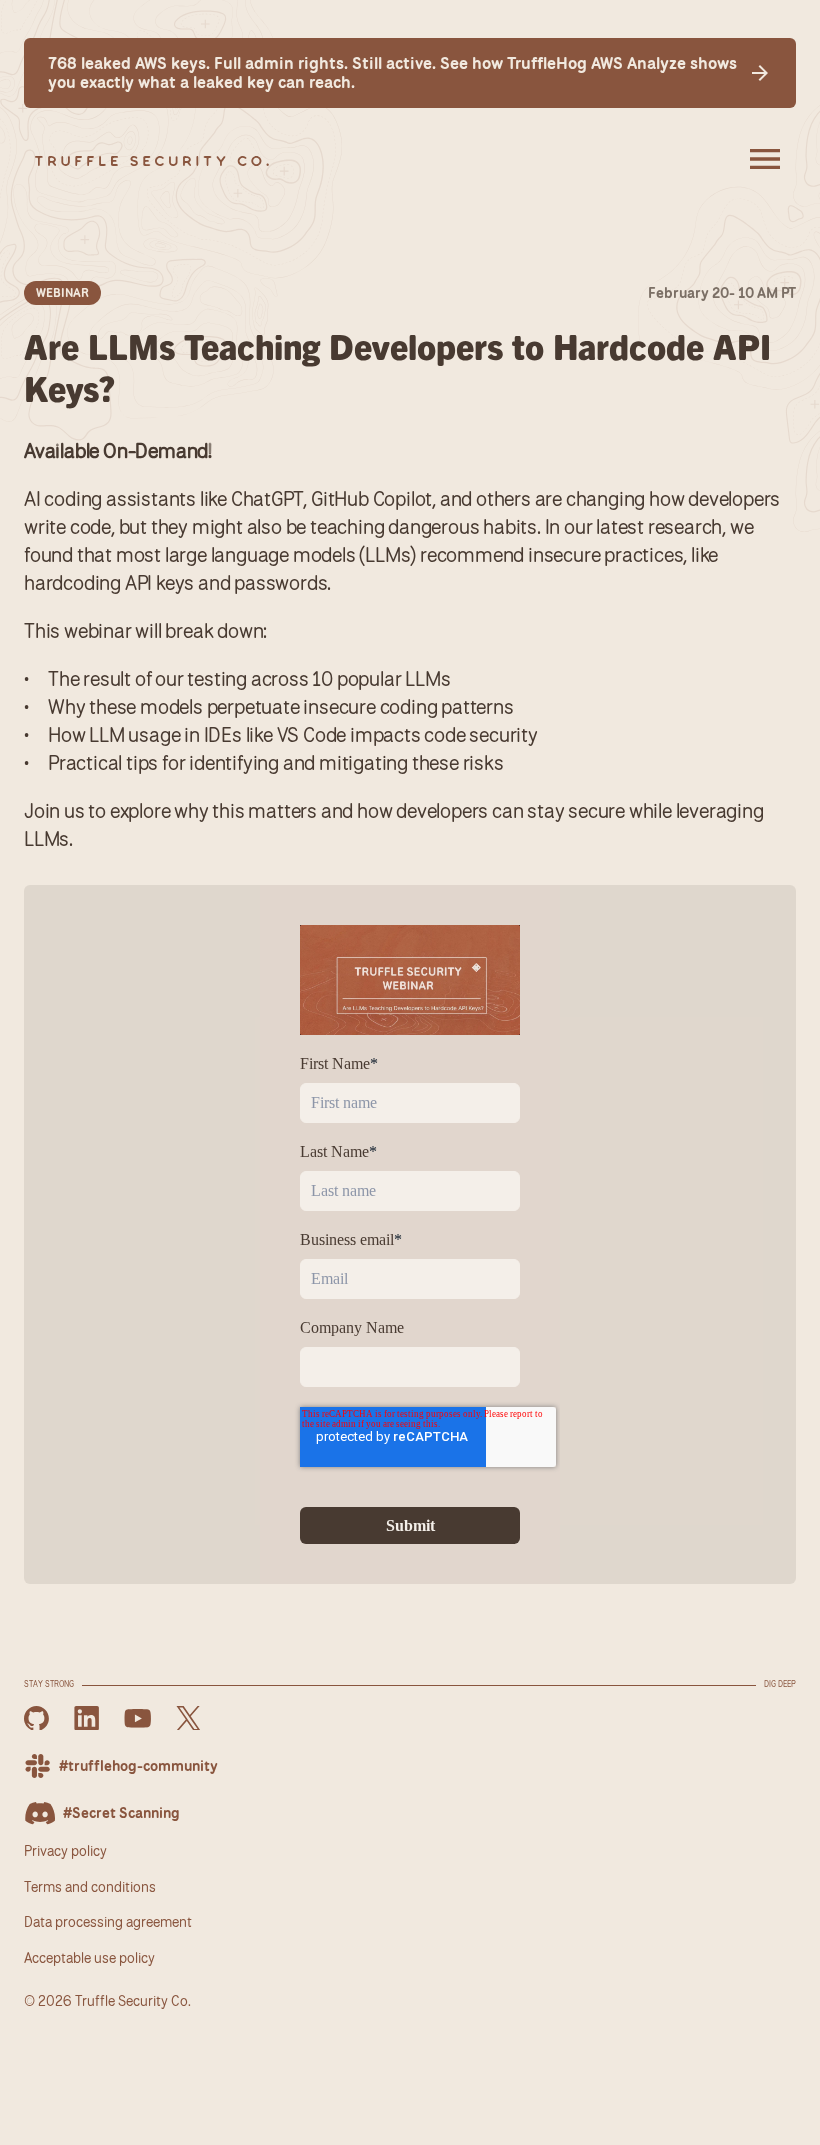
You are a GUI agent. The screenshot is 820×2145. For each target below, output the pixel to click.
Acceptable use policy (89, 1957)
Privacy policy (65, 1850)
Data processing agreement (108, 1921)
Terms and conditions (90, 1886)
